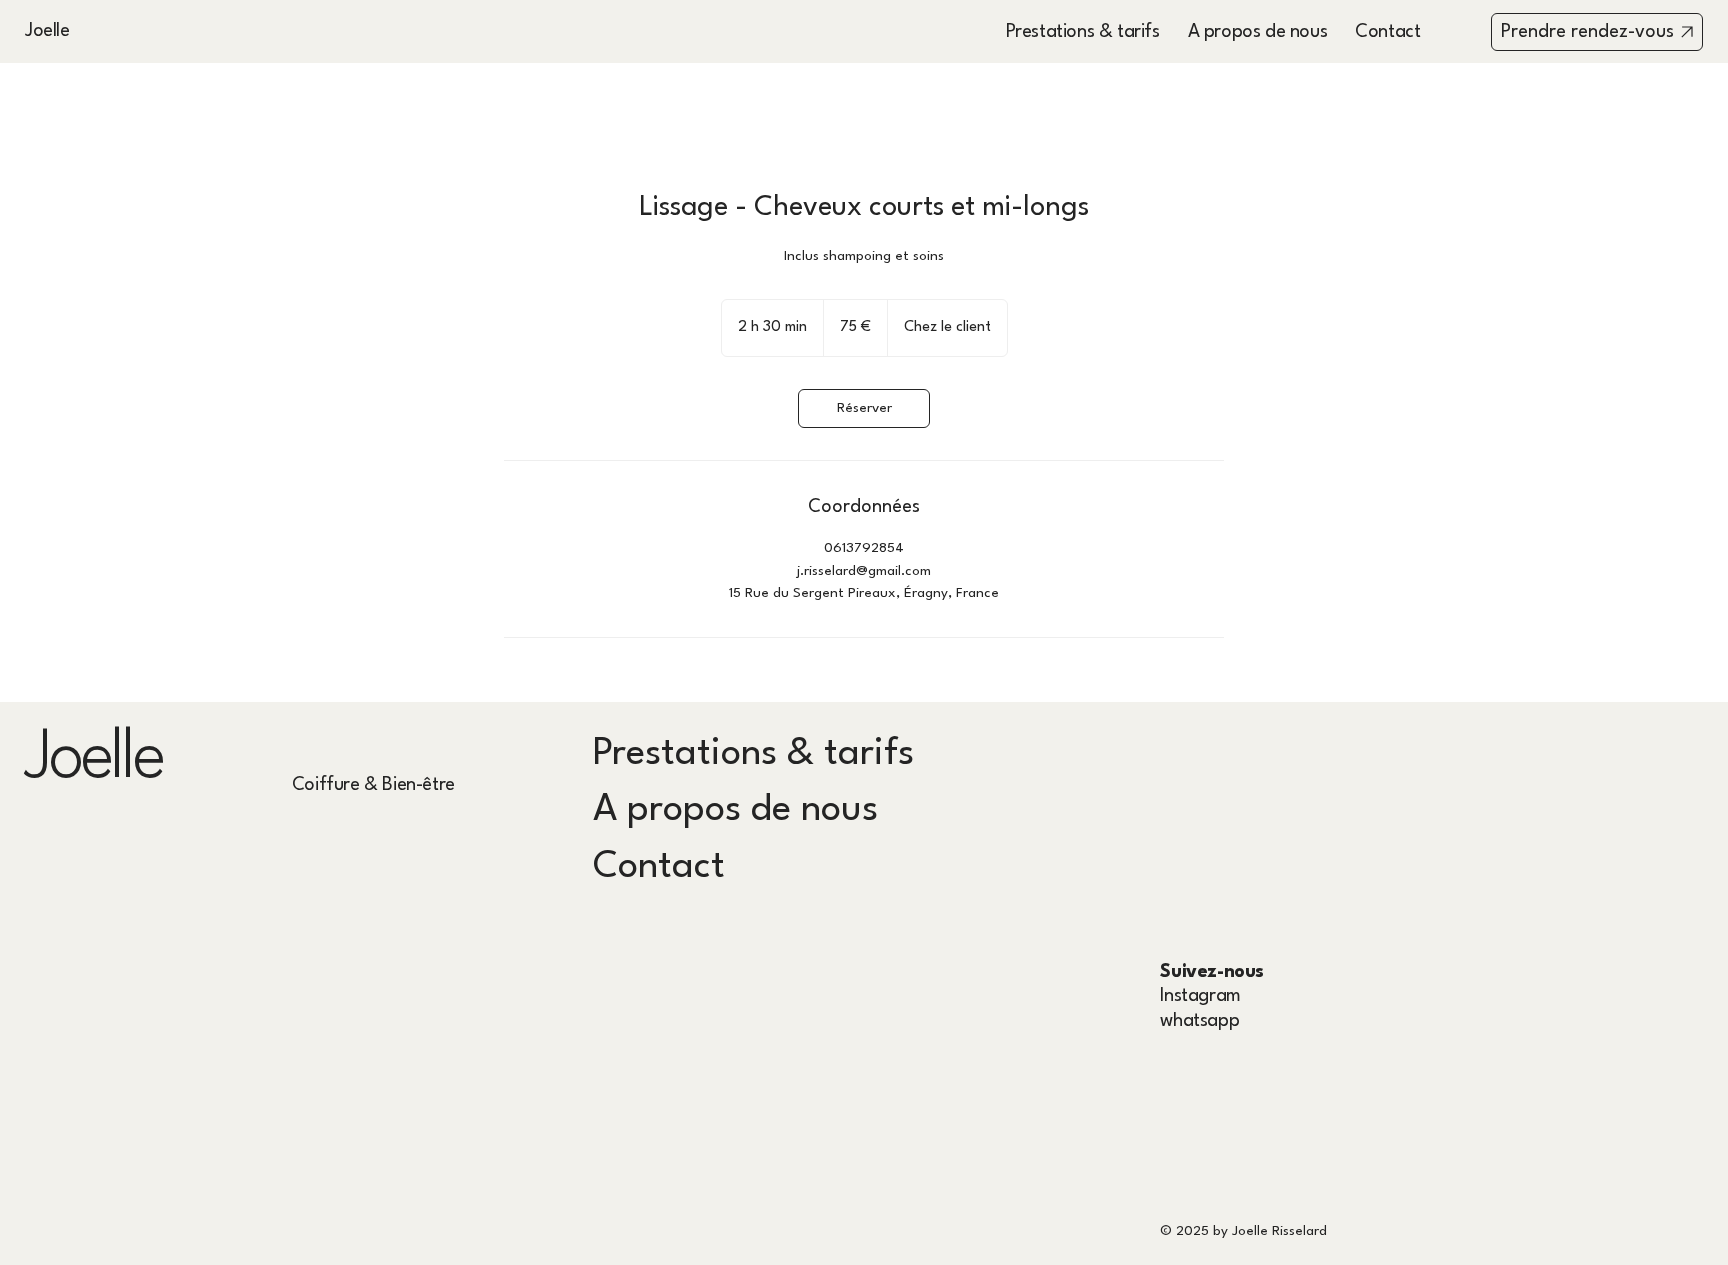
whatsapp (1199, 1021)
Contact (659, 867)
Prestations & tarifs (753, 754)
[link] (864, 408)
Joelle (49, 31)
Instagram (1200, 996)
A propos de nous (735, 810)
